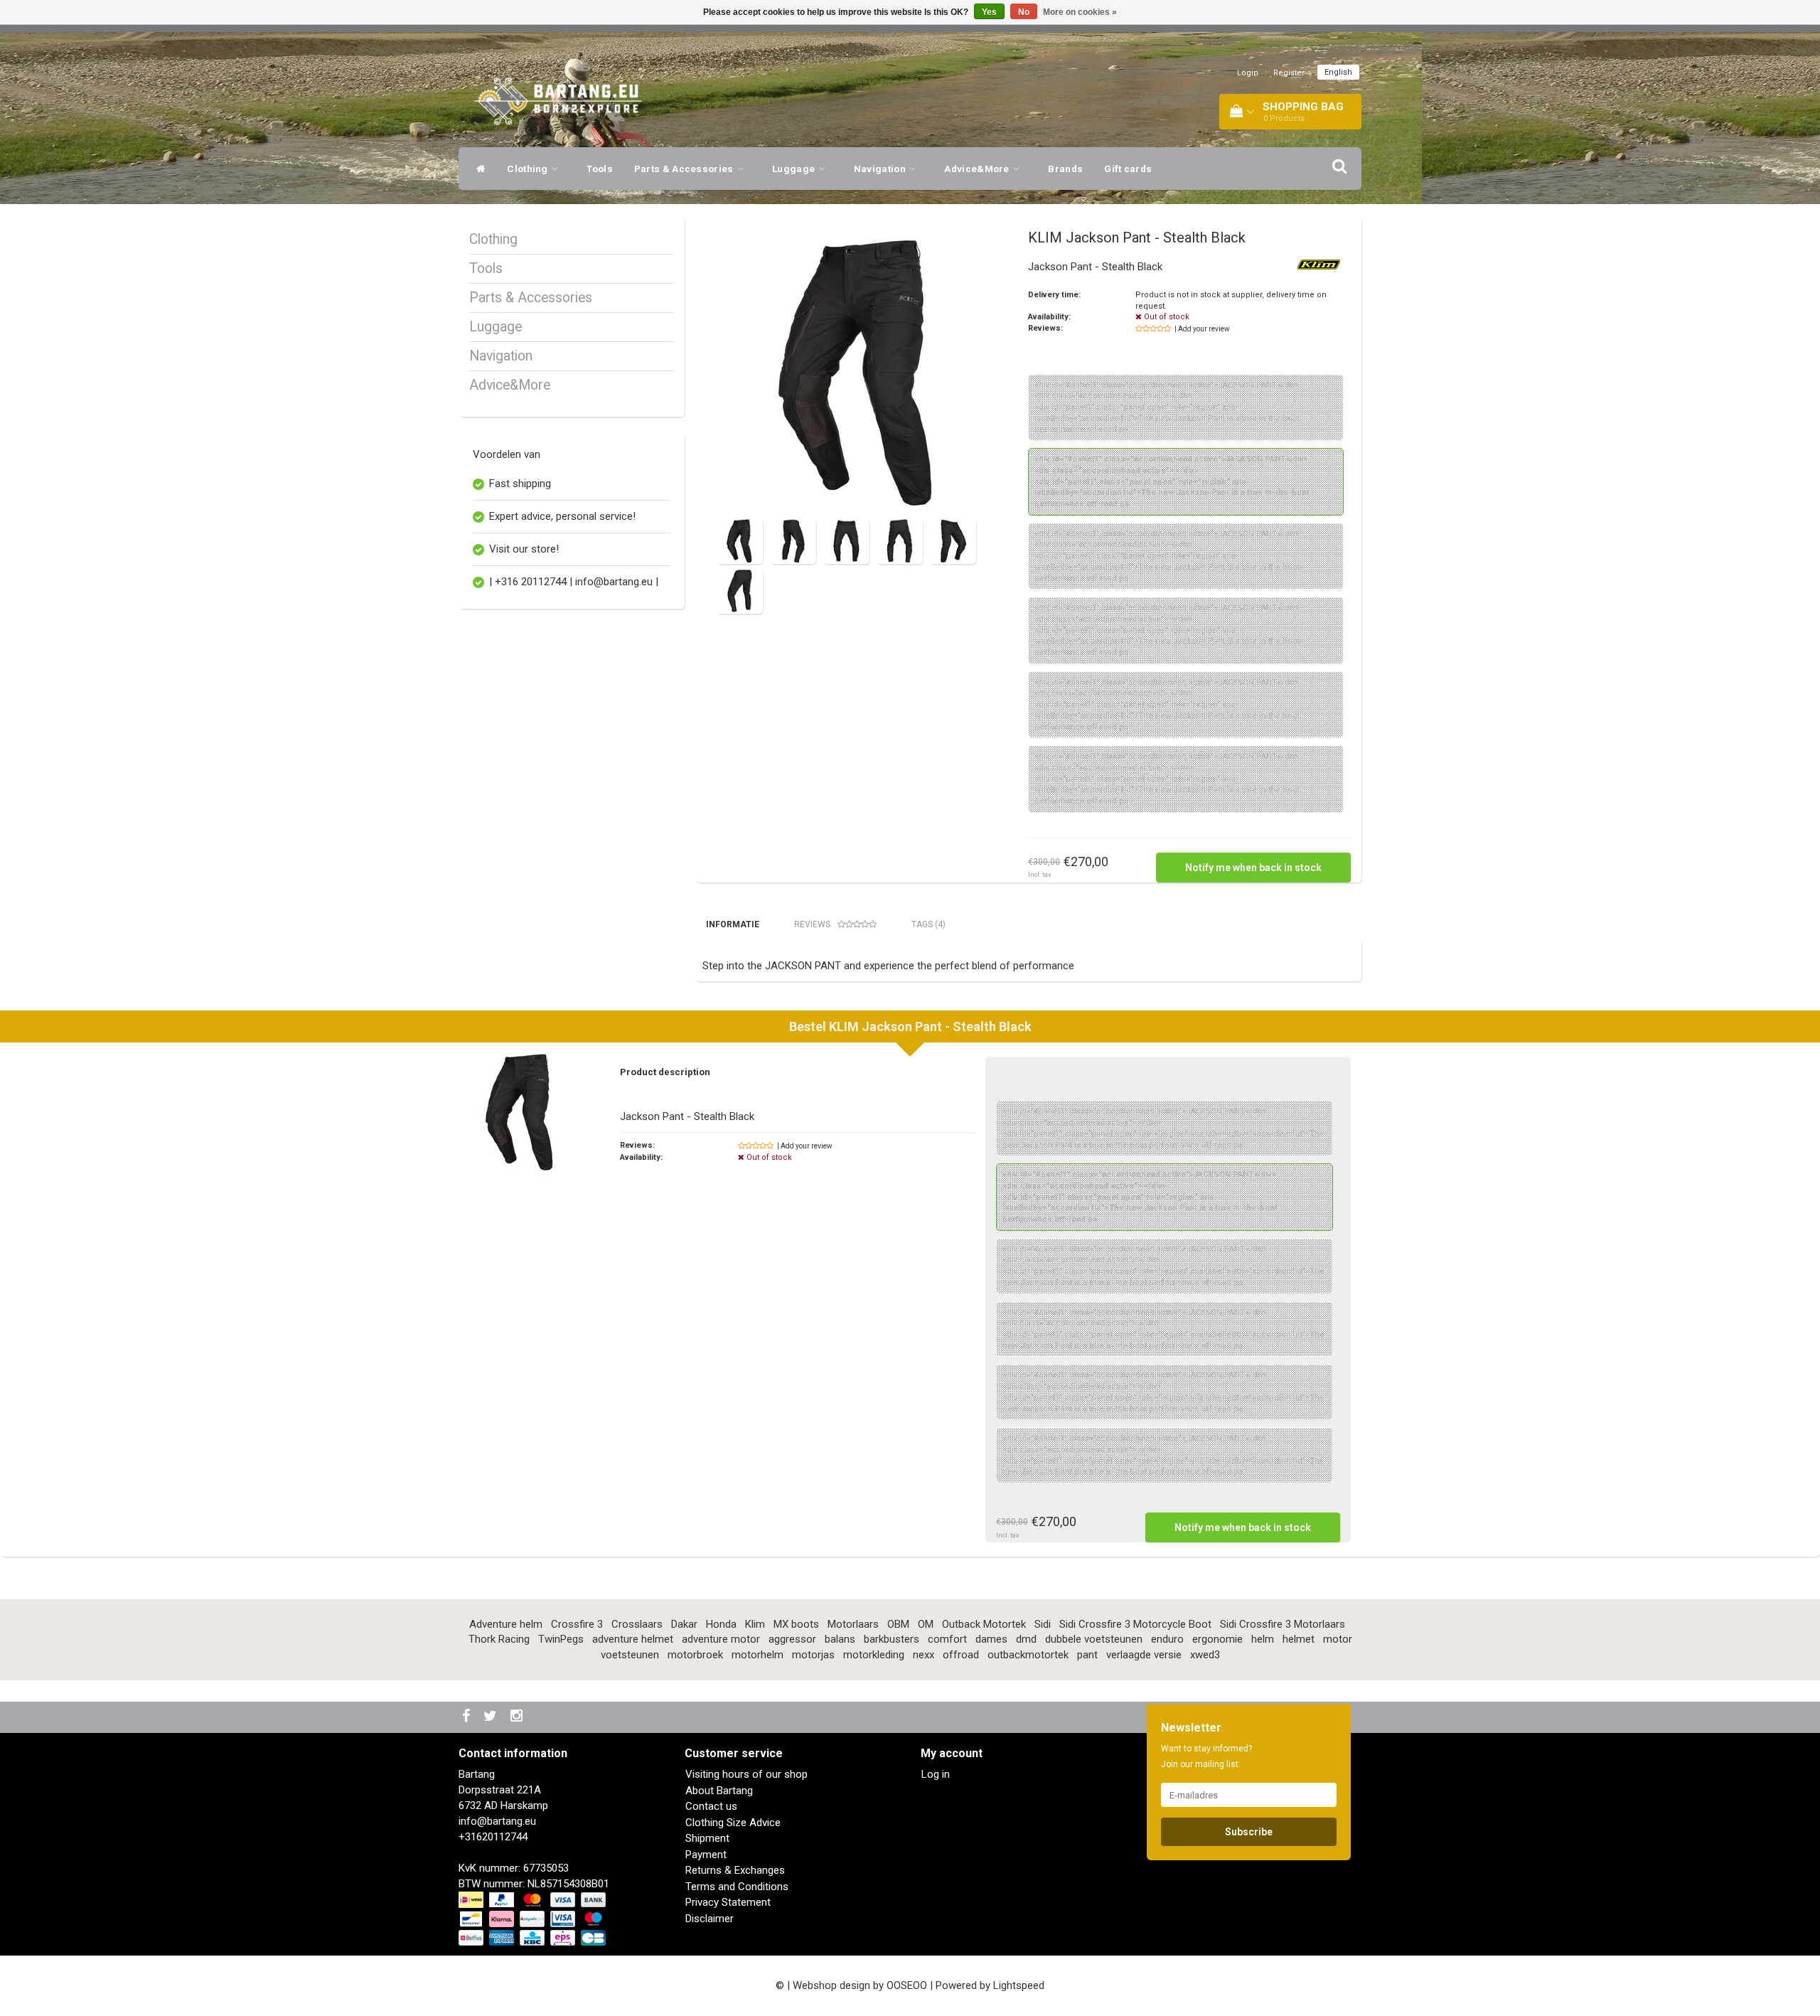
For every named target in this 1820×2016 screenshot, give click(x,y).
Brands (1065, 169)
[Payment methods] (534, 1919)
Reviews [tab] (812, 924)
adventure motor (721, 1639)
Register (1289, 73)
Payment (706, 1855)
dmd (1026, 1639)
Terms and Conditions (737, 1887)
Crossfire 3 (577, 1624)
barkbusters (892, 1639)
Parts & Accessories (685, 169)
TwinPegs (561, 1639)
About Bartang (719, 1791)
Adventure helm (506, 1624)
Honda (721, 1624)
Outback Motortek (984, 1624)
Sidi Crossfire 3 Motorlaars (1283, 1624)
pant (1087, 1655)
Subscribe (1249, 1832)
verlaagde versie (1144, 1655)
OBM (898, 1624)
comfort (947, 1639)
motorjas (813, 1655)
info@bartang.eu (497, 1821)
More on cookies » (1080, 12)
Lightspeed (1019, 1985)
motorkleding (874, 1655)
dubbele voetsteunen (1094, 1639)
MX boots (796, 1624)
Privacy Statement (728, 1902)
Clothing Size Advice (733, 1823)
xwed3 (1205, 1655)
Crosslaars (637, 1624)
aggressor (792, 1639)
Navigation (881, 169)
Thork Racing (499, 1639)
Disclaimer (710, 1919)
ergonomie (1217, 1639)
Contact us (711, 1806)
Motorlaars (853, 1624)
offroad (961, 1655)
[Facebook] (468, 1717)
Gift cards (1128, 169)
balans (840, 1639)
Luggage (794, 169)
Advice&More (978, 169)
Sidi (1043, 1624)
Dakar (684, 1624)
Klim (755, 1624)
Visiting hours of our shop (746, 1774)
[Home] (477, 169)
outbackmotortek (1028, 1655)
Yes (989, 12)
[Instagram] (518, 1717)
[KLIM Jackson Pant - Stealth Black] (859, 372)
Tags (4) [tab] (928, 924)
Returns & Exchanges (735, 1870)
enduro (1167, 1639)
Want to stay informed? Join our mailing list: (1206, 1756)
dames (991, 1639)
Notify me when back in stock (1253, 868)
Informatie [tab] (733, 924)
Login (1248, 73)
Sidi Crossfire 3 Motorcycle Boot (1135, 1624)
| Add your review (1202, 329)
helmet (1299, 1639)
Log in (936, 1774)
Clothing (529, 169)
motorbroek (695, 1655)
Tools (600, 169)
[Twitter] (492, 1717)
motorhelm (758, 1655)
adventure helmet (633, 1639)
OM (926, 1624)
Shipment (707, 1838)
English (1338, 72)
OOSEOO (907, 1985)
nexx (924, 1655)
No (1024, 12)
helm (1263, 1639)
